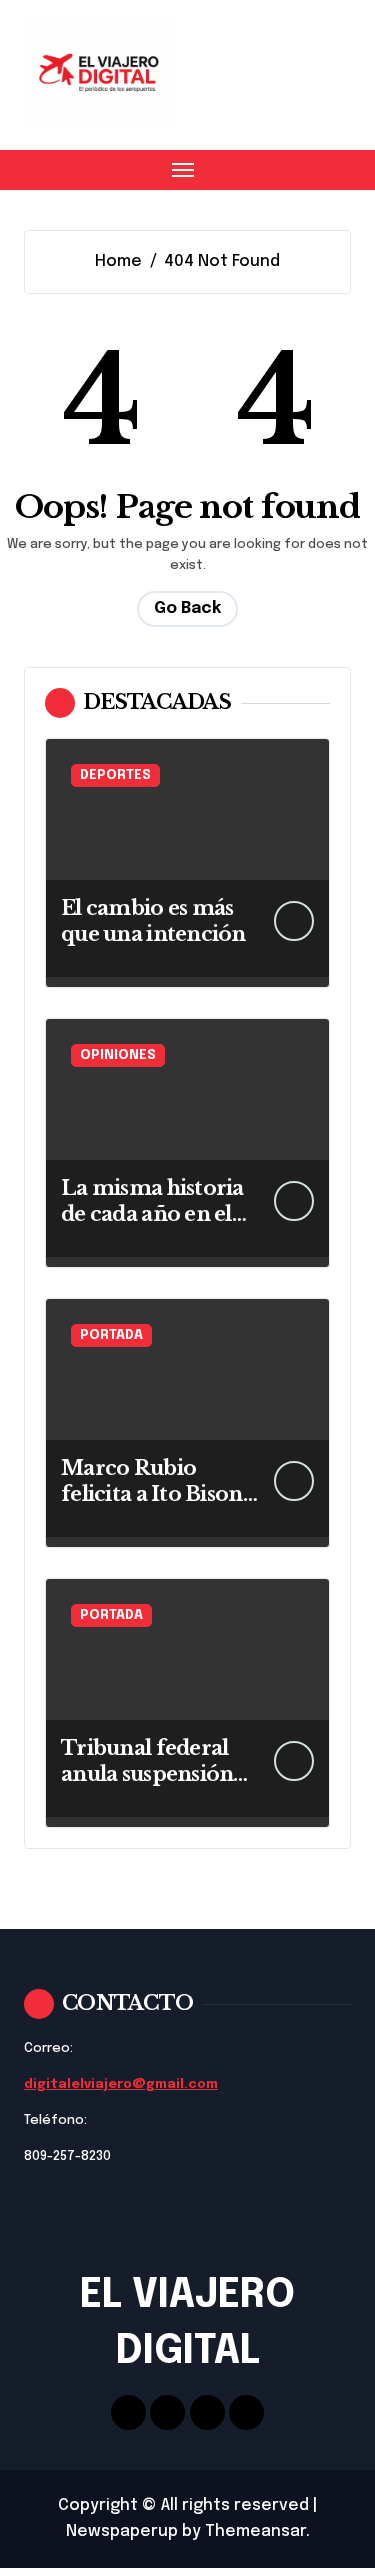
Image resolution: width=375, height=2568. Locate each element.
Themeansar (255, 2531)
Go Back (187, 608)
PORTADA (111, 1335)
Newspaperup (122, 2531)
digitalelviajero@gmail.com (121, 2084)
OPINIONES (118, 1055)
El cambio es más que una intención (153, 921)
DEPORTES (115, 775)
